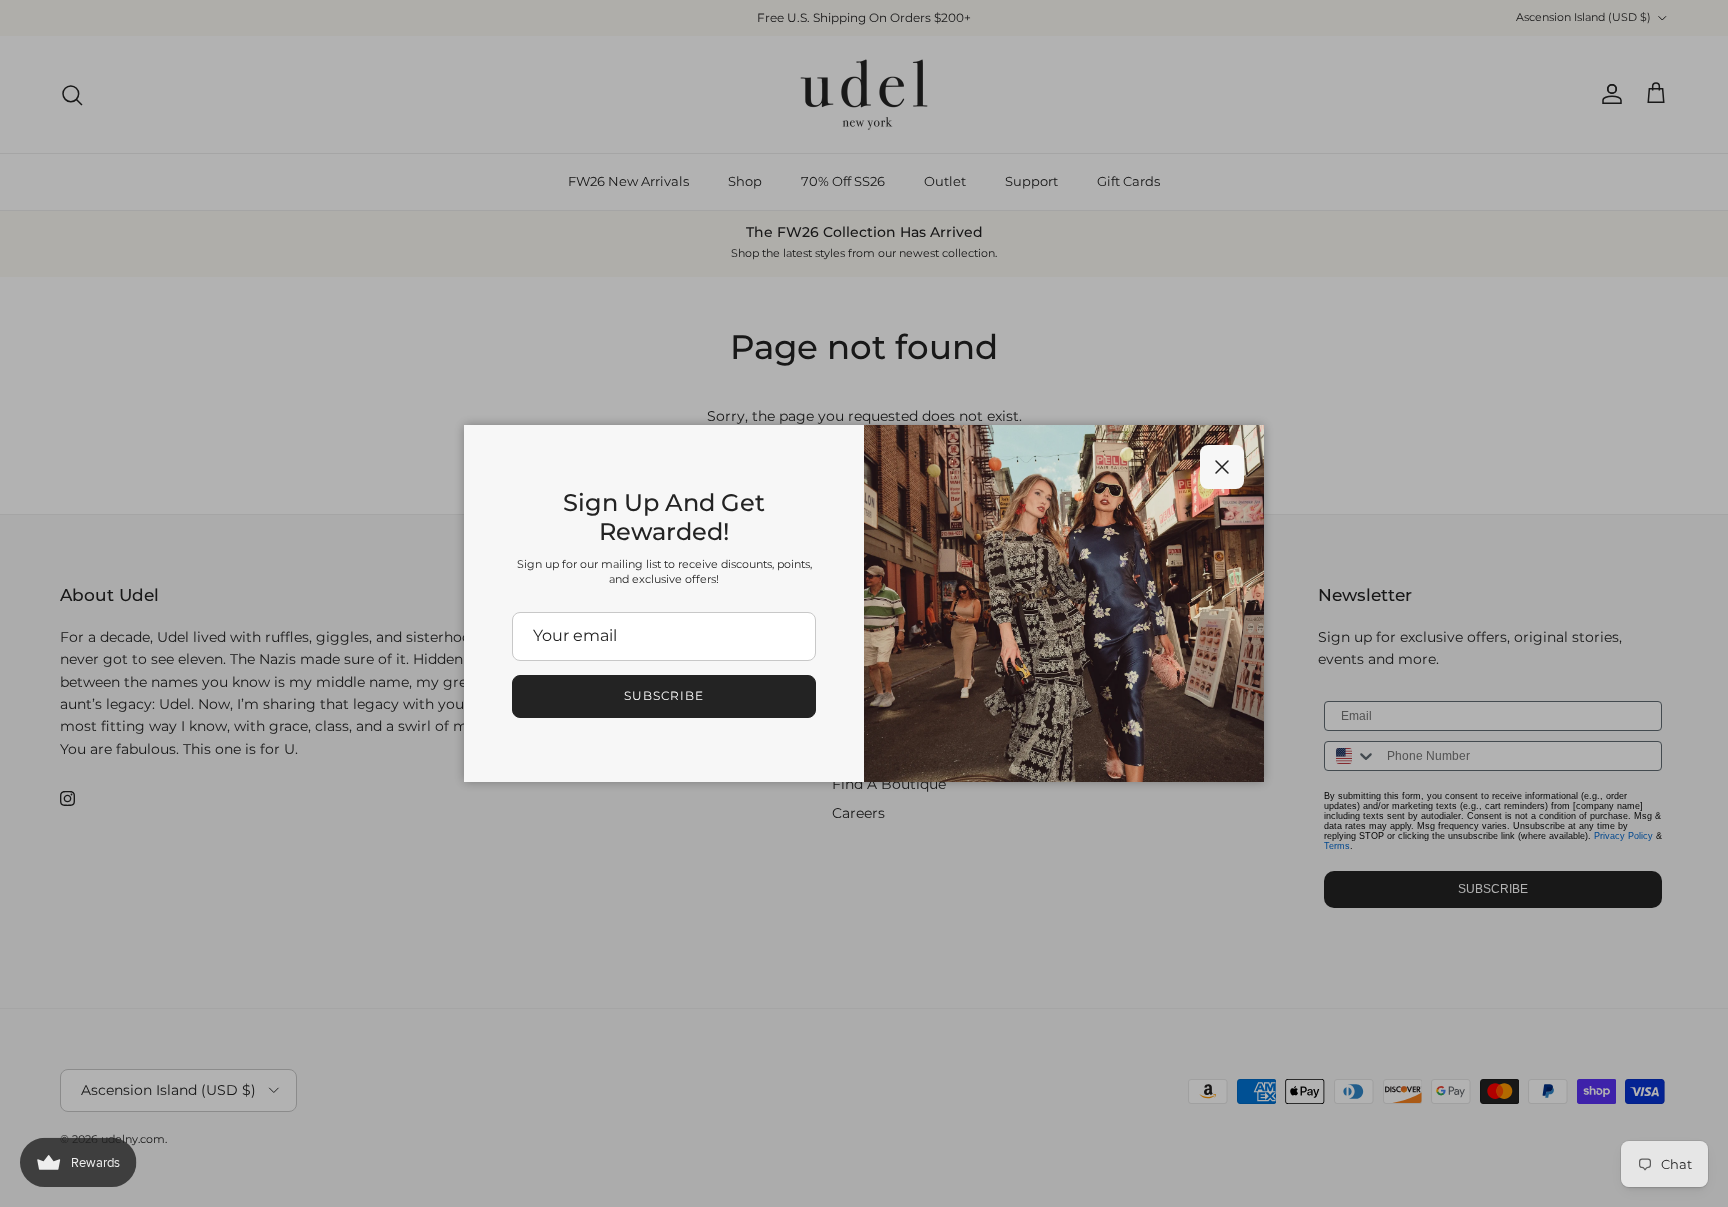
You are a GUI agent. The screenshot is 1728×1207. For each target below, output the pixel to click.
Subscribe (664, 695)
